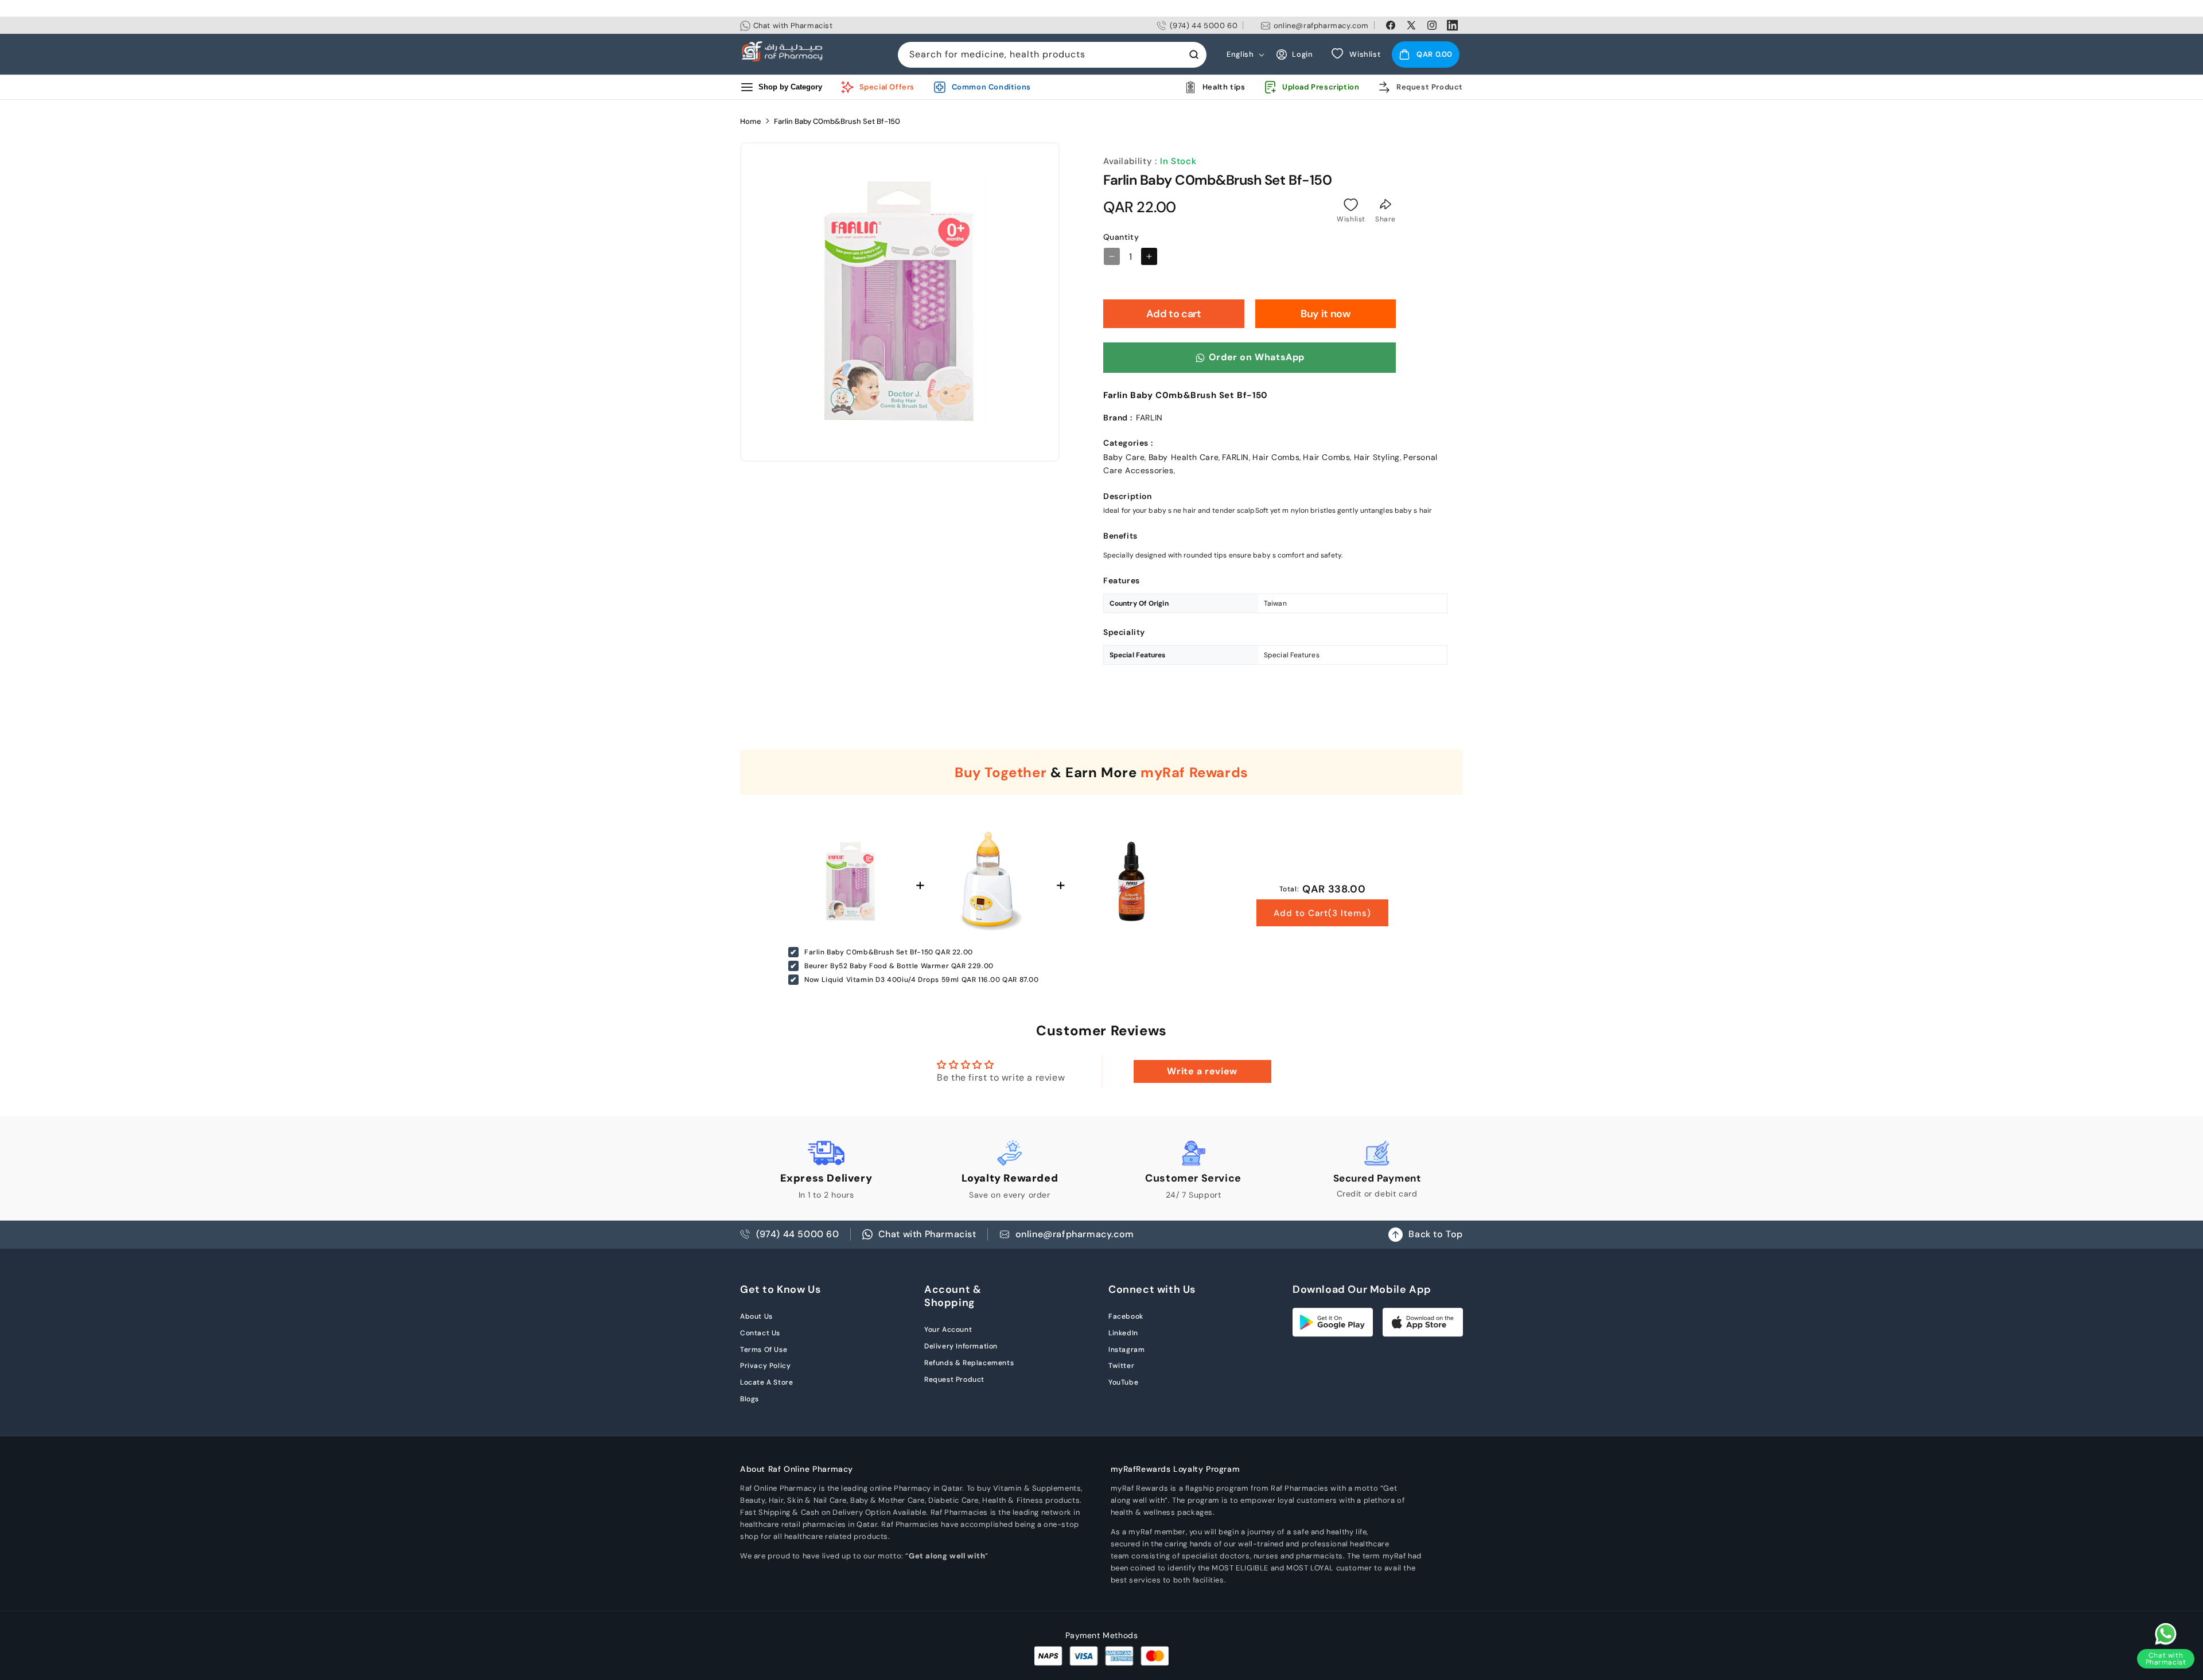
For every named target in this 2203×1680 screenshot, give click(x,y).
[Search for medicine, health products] (1194, 54)
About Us (756, 1316)
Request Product (954, 1379)
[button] (1426, 54)
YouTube (1123, 1382)
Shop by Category (790, 87)
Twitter (1121, 1366)
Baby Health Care (1184, 457)
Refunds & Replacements (969, 1363)
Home (751, 121)
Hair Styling (1377, 457)
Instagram (1126, 1350)
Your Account (948, 1330)
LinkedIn (1123, 1333)
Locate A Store (766, 1382)
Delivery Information (961, 1346)
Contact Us (760, 1333)
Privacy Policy (765, 1366)
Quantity (1121, 237)
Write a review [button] (1202, 1071)
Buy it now (1325, 314)
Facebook (1126, 1316)
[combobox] (1052, 55)
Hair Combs (1276, 457)
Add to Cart (1322, 913)
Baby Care (1124, 457)
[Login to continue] (1351, 205)
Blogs (750, 1399)
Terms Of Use (764, 1350)
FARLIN (1235, 457)
